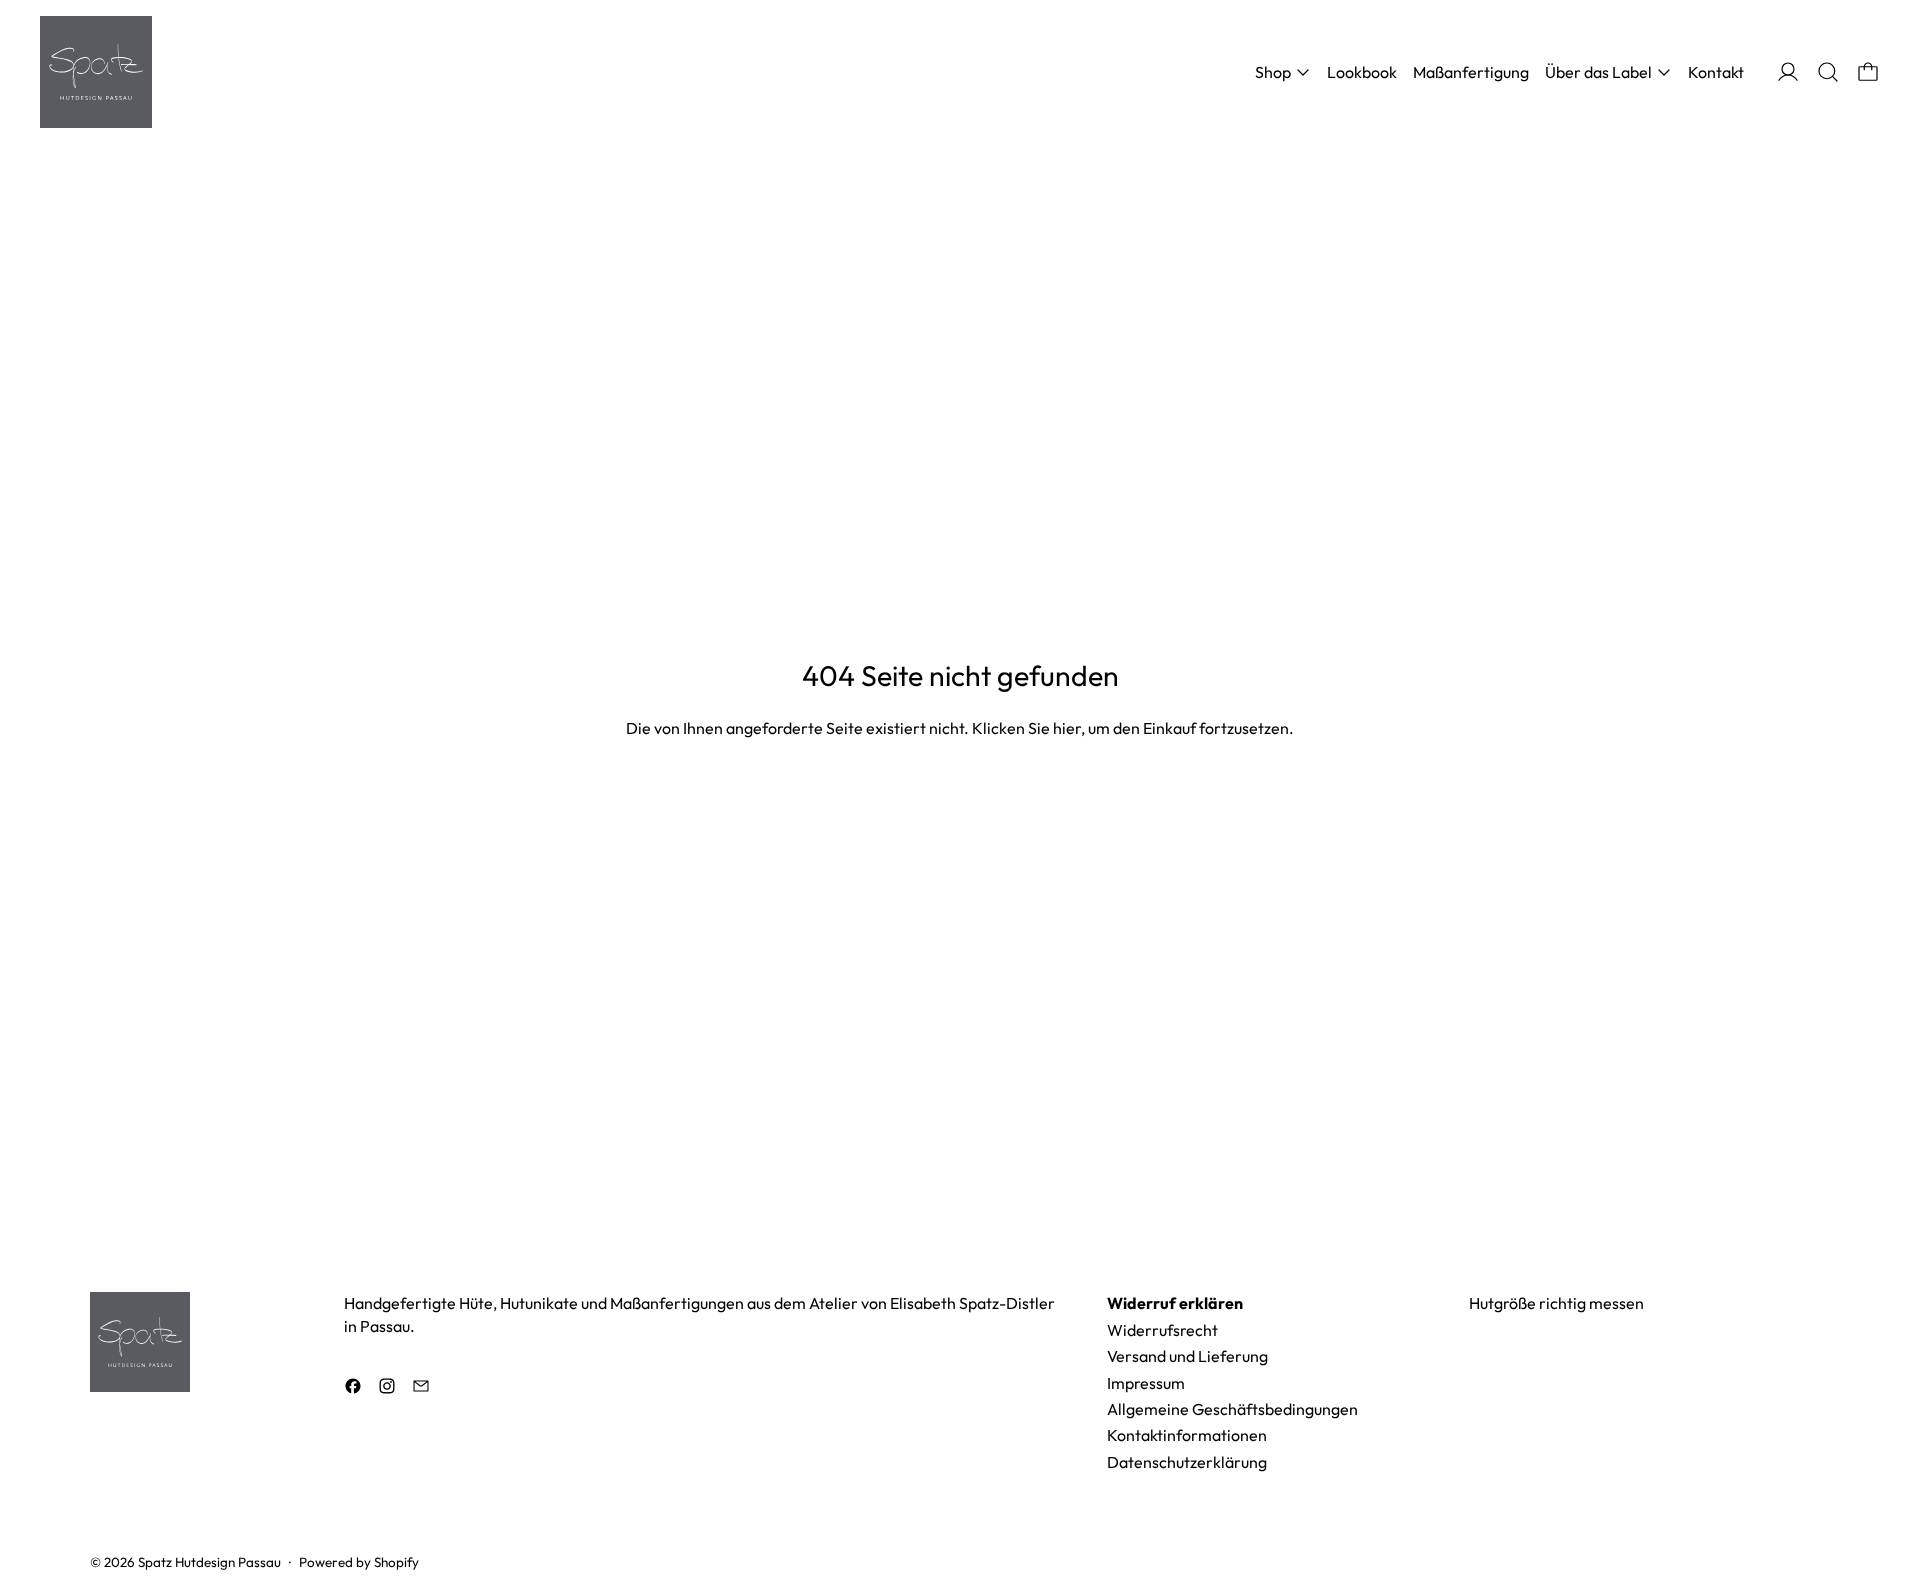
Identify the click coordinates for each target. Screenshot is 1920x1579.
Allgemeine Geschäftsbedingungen (1232, 1409)
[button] (1828, 72)
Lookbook (1362, 72)
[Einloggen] (1788, 72)
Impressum (1146, 1383)
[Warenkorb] (1868, 72)
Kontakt (1716, 72)
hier (1067, 728)
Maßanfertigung (1471, 72)
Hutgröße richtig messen (1556, 1303)
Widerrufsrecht (1162, 1330)
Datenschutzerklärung (1187, 1462)
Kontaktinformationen (1187, 1435)
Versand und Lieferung (1187, 1356)
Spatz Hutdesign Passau (209, 1562)
